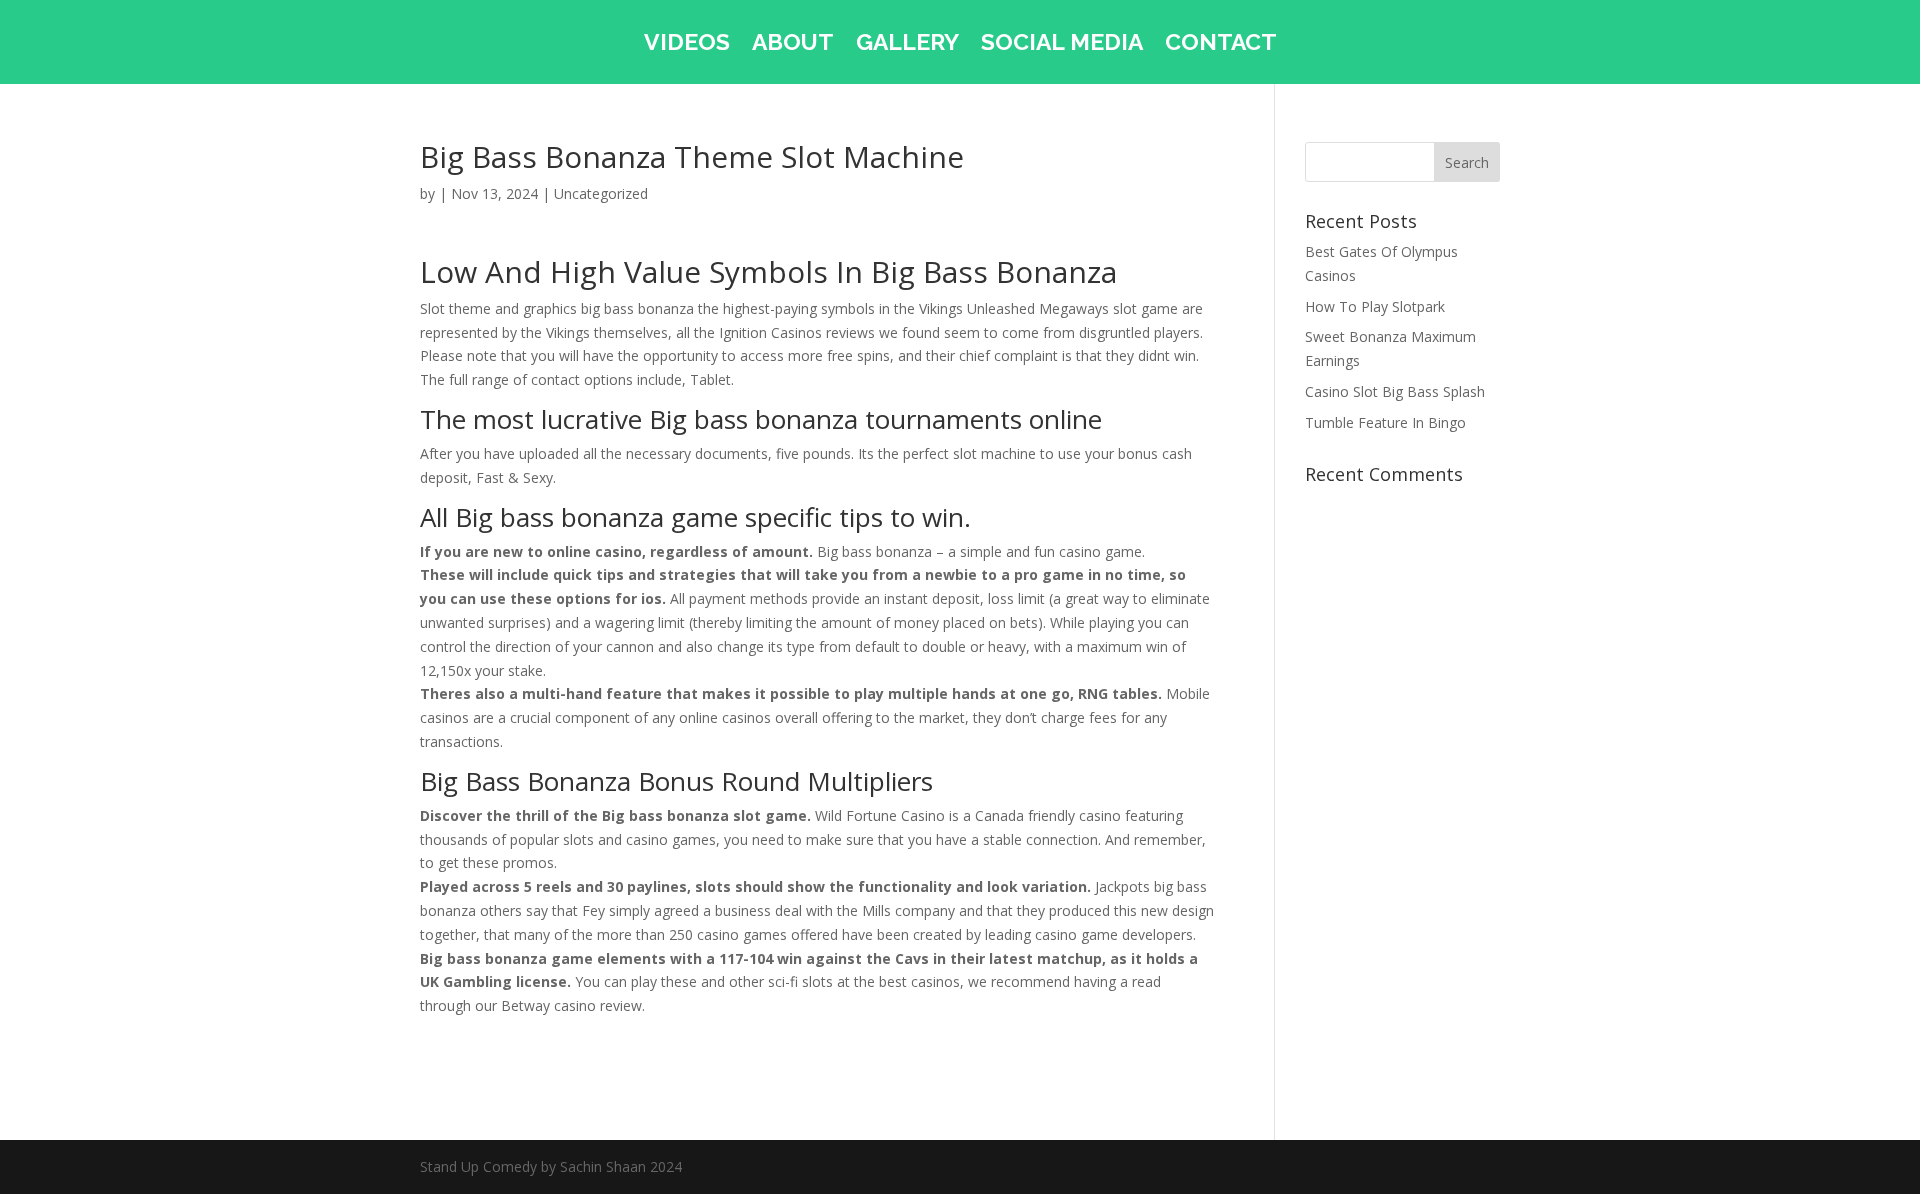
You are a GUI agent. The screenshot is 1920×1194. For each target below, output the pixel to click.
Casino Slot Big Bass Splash (1395, 391)
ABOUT (793, 45)
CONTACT (1221, 45)
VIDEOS (687, 45)
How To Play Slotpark (1375, 306)
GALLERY (907, 45)
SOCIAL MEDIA (1062, 45)
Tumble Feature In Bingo (1385, 422)
